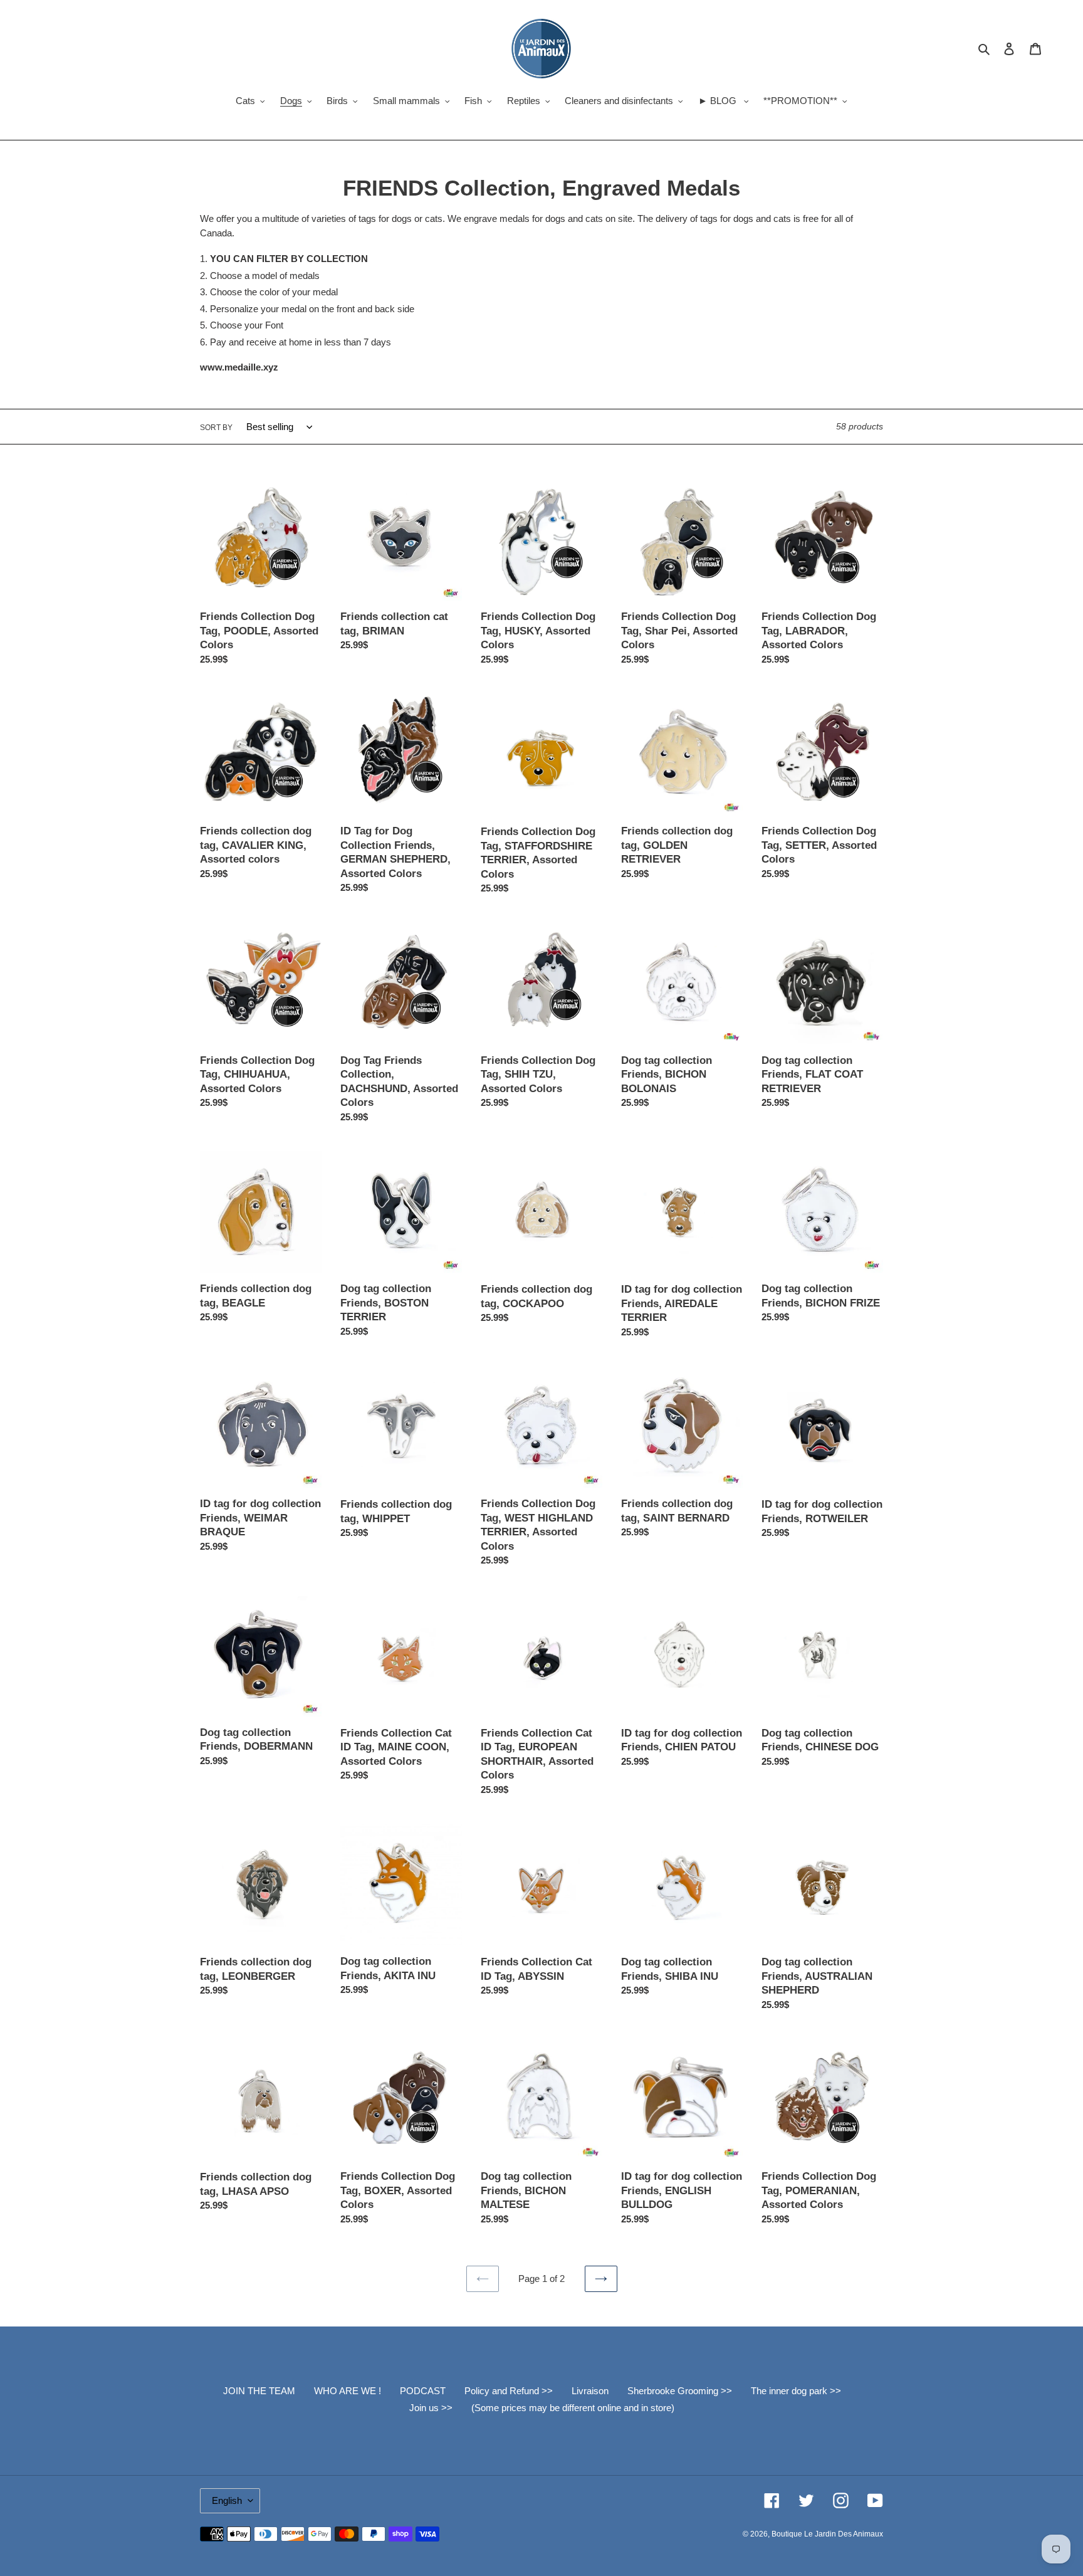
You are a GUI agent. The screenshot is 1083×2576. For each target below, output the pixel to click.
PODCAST (423, 2391)
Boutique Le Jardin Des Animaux (827, 2534)
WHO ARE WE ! (348, 2391)
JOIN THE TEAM (259, 2391)
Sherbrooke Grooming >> (680, 2391)
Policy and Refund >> (509, 2391)
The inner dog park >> (796, 2391)
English (227, 2500)
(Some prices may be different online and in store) (573, 2408)
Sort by (216, 428)
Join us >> (431, 2408)
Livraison (590, 2391)
